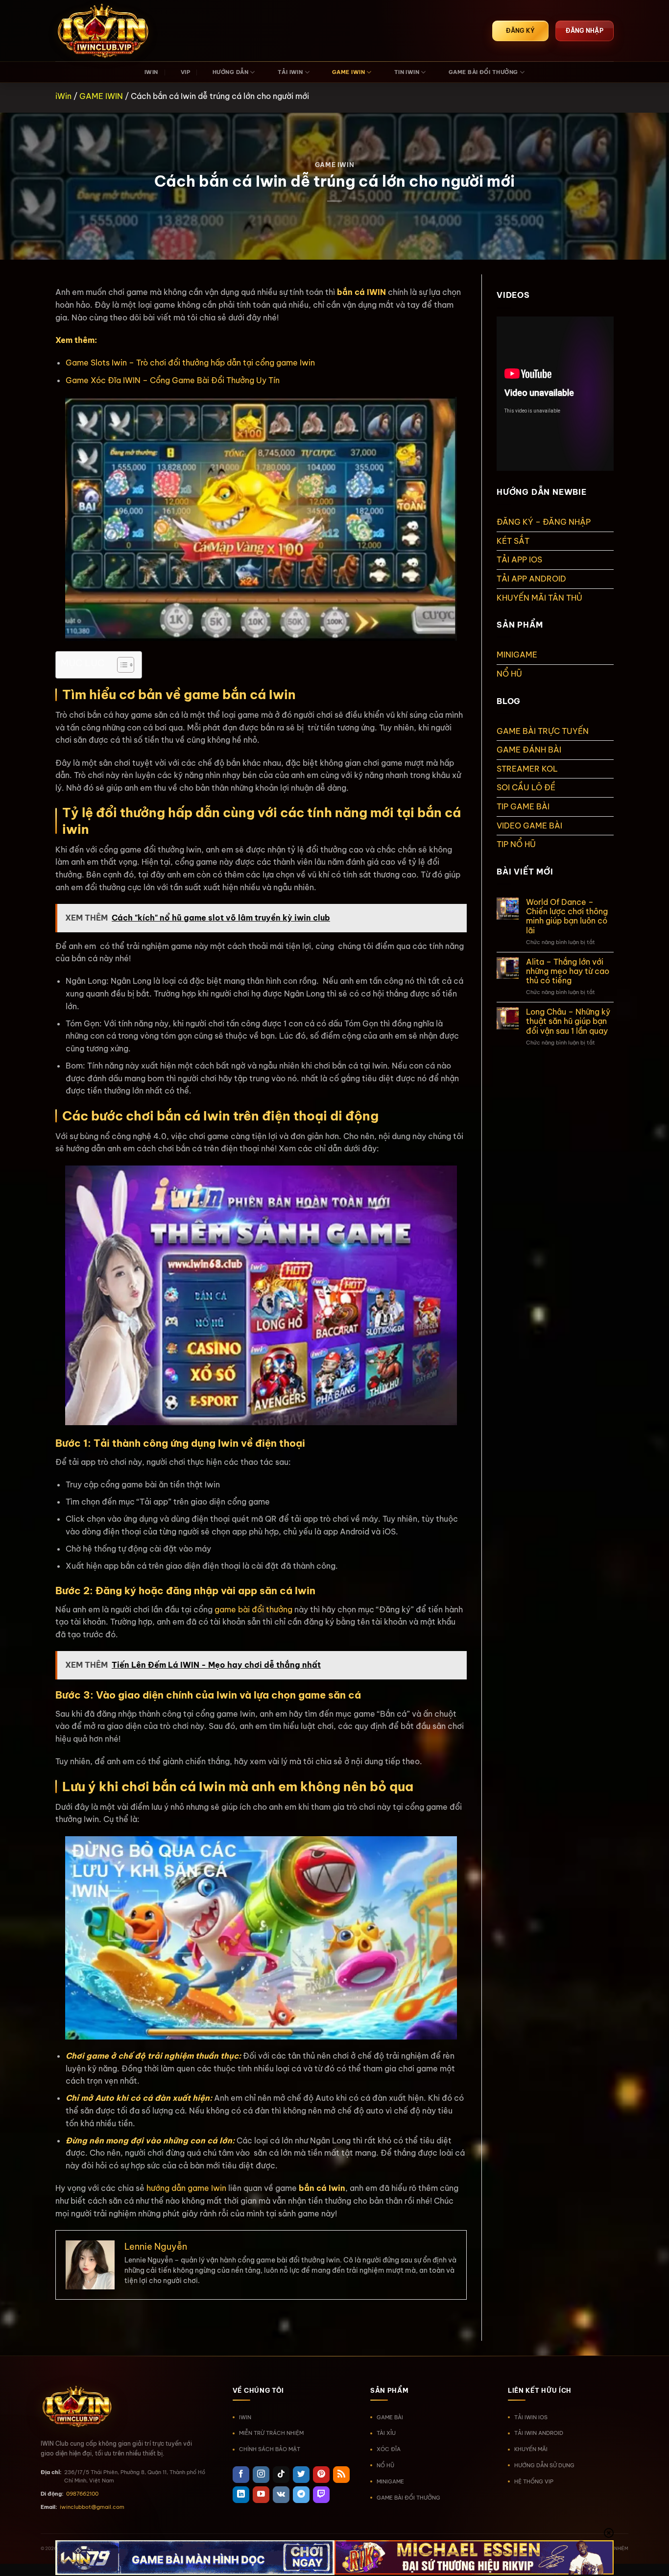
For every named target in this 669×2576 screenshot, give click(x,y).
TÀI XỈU (386, 2433)
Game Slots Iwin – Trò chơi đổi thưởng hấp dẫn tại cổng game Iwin (190, 363)
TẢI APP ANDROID (531, 579)
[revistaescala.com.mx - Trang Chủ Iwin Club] (104, 31)
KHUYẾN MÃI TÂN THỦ (539, 598)
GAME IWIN (348, 72)
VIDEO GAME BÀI (529, 826)
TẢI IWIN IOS (531, 2417)
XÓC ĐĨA (389, 2449)
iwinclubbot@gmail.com (92, 2507)
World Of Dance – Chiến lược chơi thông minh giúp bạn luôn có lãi (567, 916)
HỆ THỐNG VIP (534, 2481)
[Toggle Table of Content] (121, 665)
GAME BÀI (390, 2417)
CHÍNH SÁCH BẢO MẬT (270, 2449)
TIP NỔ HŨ (516, 844)
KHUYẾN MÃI (531, 2449)
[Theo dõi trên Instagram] (261, 2475)
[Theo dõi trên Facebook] (241, 2475)
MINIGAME (517, 655)
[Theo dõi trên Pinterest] (321, 2475)
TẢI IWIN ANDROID (539, 2433)
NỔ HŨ (509, 674)
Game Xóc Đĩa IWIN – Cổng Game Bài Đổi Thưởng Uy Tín (173, 380)
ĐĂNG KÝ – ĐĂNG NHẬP (544, 522)
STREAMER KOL (527, 769)
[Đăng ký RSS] (341, 2475)
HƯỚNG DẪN (230, 72)
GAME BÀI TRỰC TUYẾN (543, 731)
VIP (185, 72)
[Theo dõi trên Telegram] (301, 2495)
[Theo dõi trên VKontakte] (281, 2495)
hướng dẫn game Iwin (186, 2188)
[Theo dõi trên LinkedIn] (241, 2495)
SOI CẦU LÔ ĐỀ (526, 787)
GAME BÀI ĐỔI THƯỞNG (483, 72)
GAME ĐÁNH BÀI (529, 750)
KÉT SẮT (513, 541)
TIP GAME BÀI (523, 806)
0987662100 (82, 2494)
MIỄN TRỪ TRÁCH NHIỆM (271, 2433)
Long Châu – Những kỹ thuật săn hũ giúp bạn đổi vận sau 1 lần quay (568, 1021)
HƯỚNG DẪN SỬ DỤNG (544, 2465)
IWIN (151, 72)
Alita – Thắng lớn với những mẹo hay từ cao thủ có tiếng (568, 971)
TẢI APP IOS (519, 559)
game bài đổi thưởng (253, 1609)
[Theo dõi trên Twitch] (321, 2495)
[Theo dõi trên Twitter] (301, 2475)
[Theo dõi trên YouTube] (261, 2495)
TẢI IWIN (290, 72)
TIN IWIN (407, 72)
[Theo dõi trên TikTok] (281, 2475)
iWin (63, 96)
